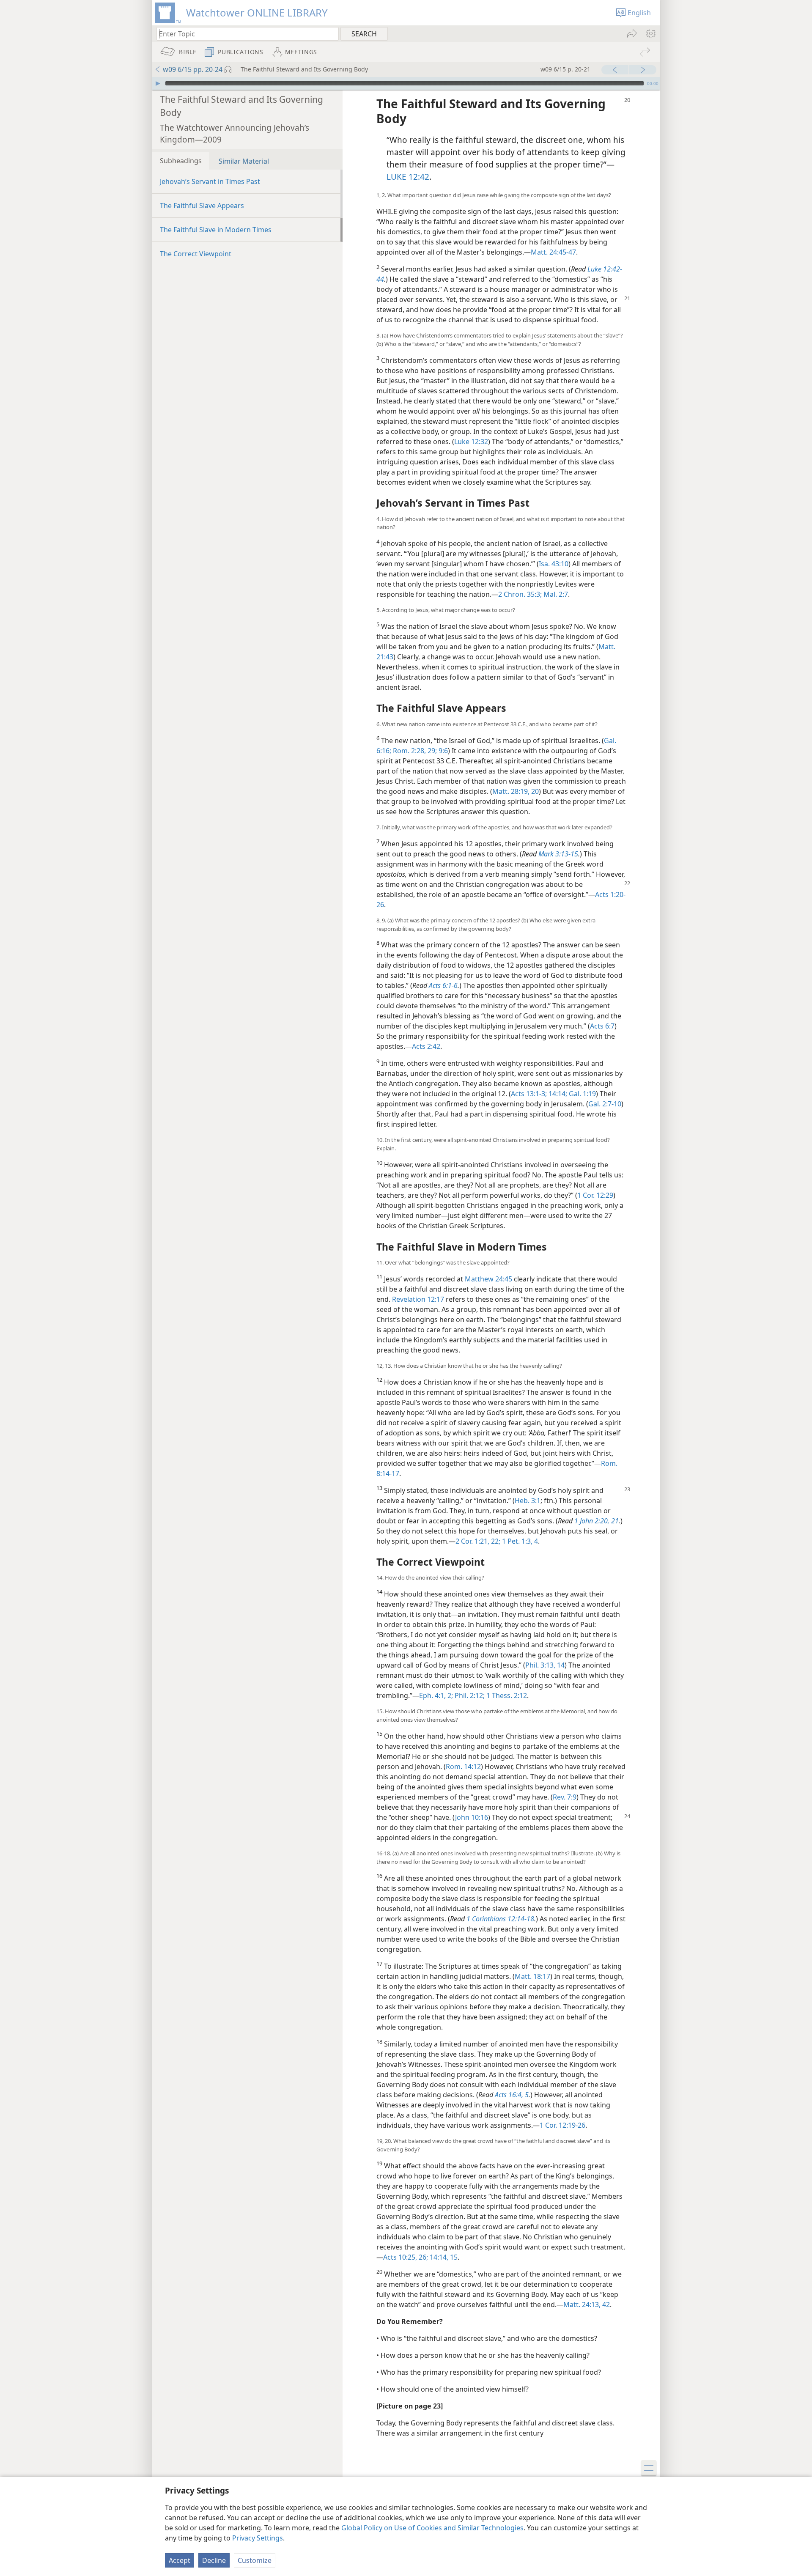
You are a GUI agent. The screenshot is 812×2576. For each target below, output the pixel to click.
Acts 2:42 (426, 1046)
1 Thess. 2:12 (506, 1695)
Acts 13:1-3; (529, 1094)
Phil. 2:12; (469, 1695)
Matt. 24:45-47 (553, 252)
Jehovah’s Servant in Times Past (210, 181)
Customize (255, 2560)
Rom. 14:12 (463, 1767)
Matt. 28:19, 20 (516, 791)
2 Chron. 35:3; (520, 594)
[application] (406, 83)
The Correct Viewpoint (196, 254)
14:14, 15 (443, 2257)
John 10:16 (472, 1817)
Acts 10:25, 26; (406, 2257)
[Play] (158, 83)
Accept (180, 2560)
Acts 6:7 (602, 1026)
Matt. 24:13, (582, 2304)
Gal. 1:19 (582, 1094)
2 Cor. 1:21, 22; (478, 1541)
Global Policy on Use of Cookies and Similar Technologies (432, 2528)
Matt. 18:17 (532, 1976)
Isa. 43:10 (554, 564)
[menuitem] (650, 33)
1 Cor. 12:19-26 (562, 2125)
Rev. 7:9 (565, 1797)
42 (605, 2304)
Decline (214, 2560)
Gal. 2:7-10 (605, 1104)
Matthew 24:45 (488, 1279)
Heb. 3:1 (528, 1501)
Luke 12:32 (471, 442)
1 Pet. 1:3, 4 (519, 1541)
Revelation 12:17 (418, 1299)
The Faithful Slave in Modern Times (216, 230)
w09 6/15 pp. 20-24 (193, 69)
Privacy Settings (258, 2538)
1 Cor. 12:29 (595, 1195)
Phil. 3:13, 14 (545, 1665)
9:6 (442, 751)
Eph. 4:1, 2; (436, 1695)
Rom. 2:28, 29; (414, 751)
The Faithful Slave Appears (202, 206)
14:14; (557, 1094)
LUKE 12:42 (408, 177)
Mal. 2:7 (555, 594)
